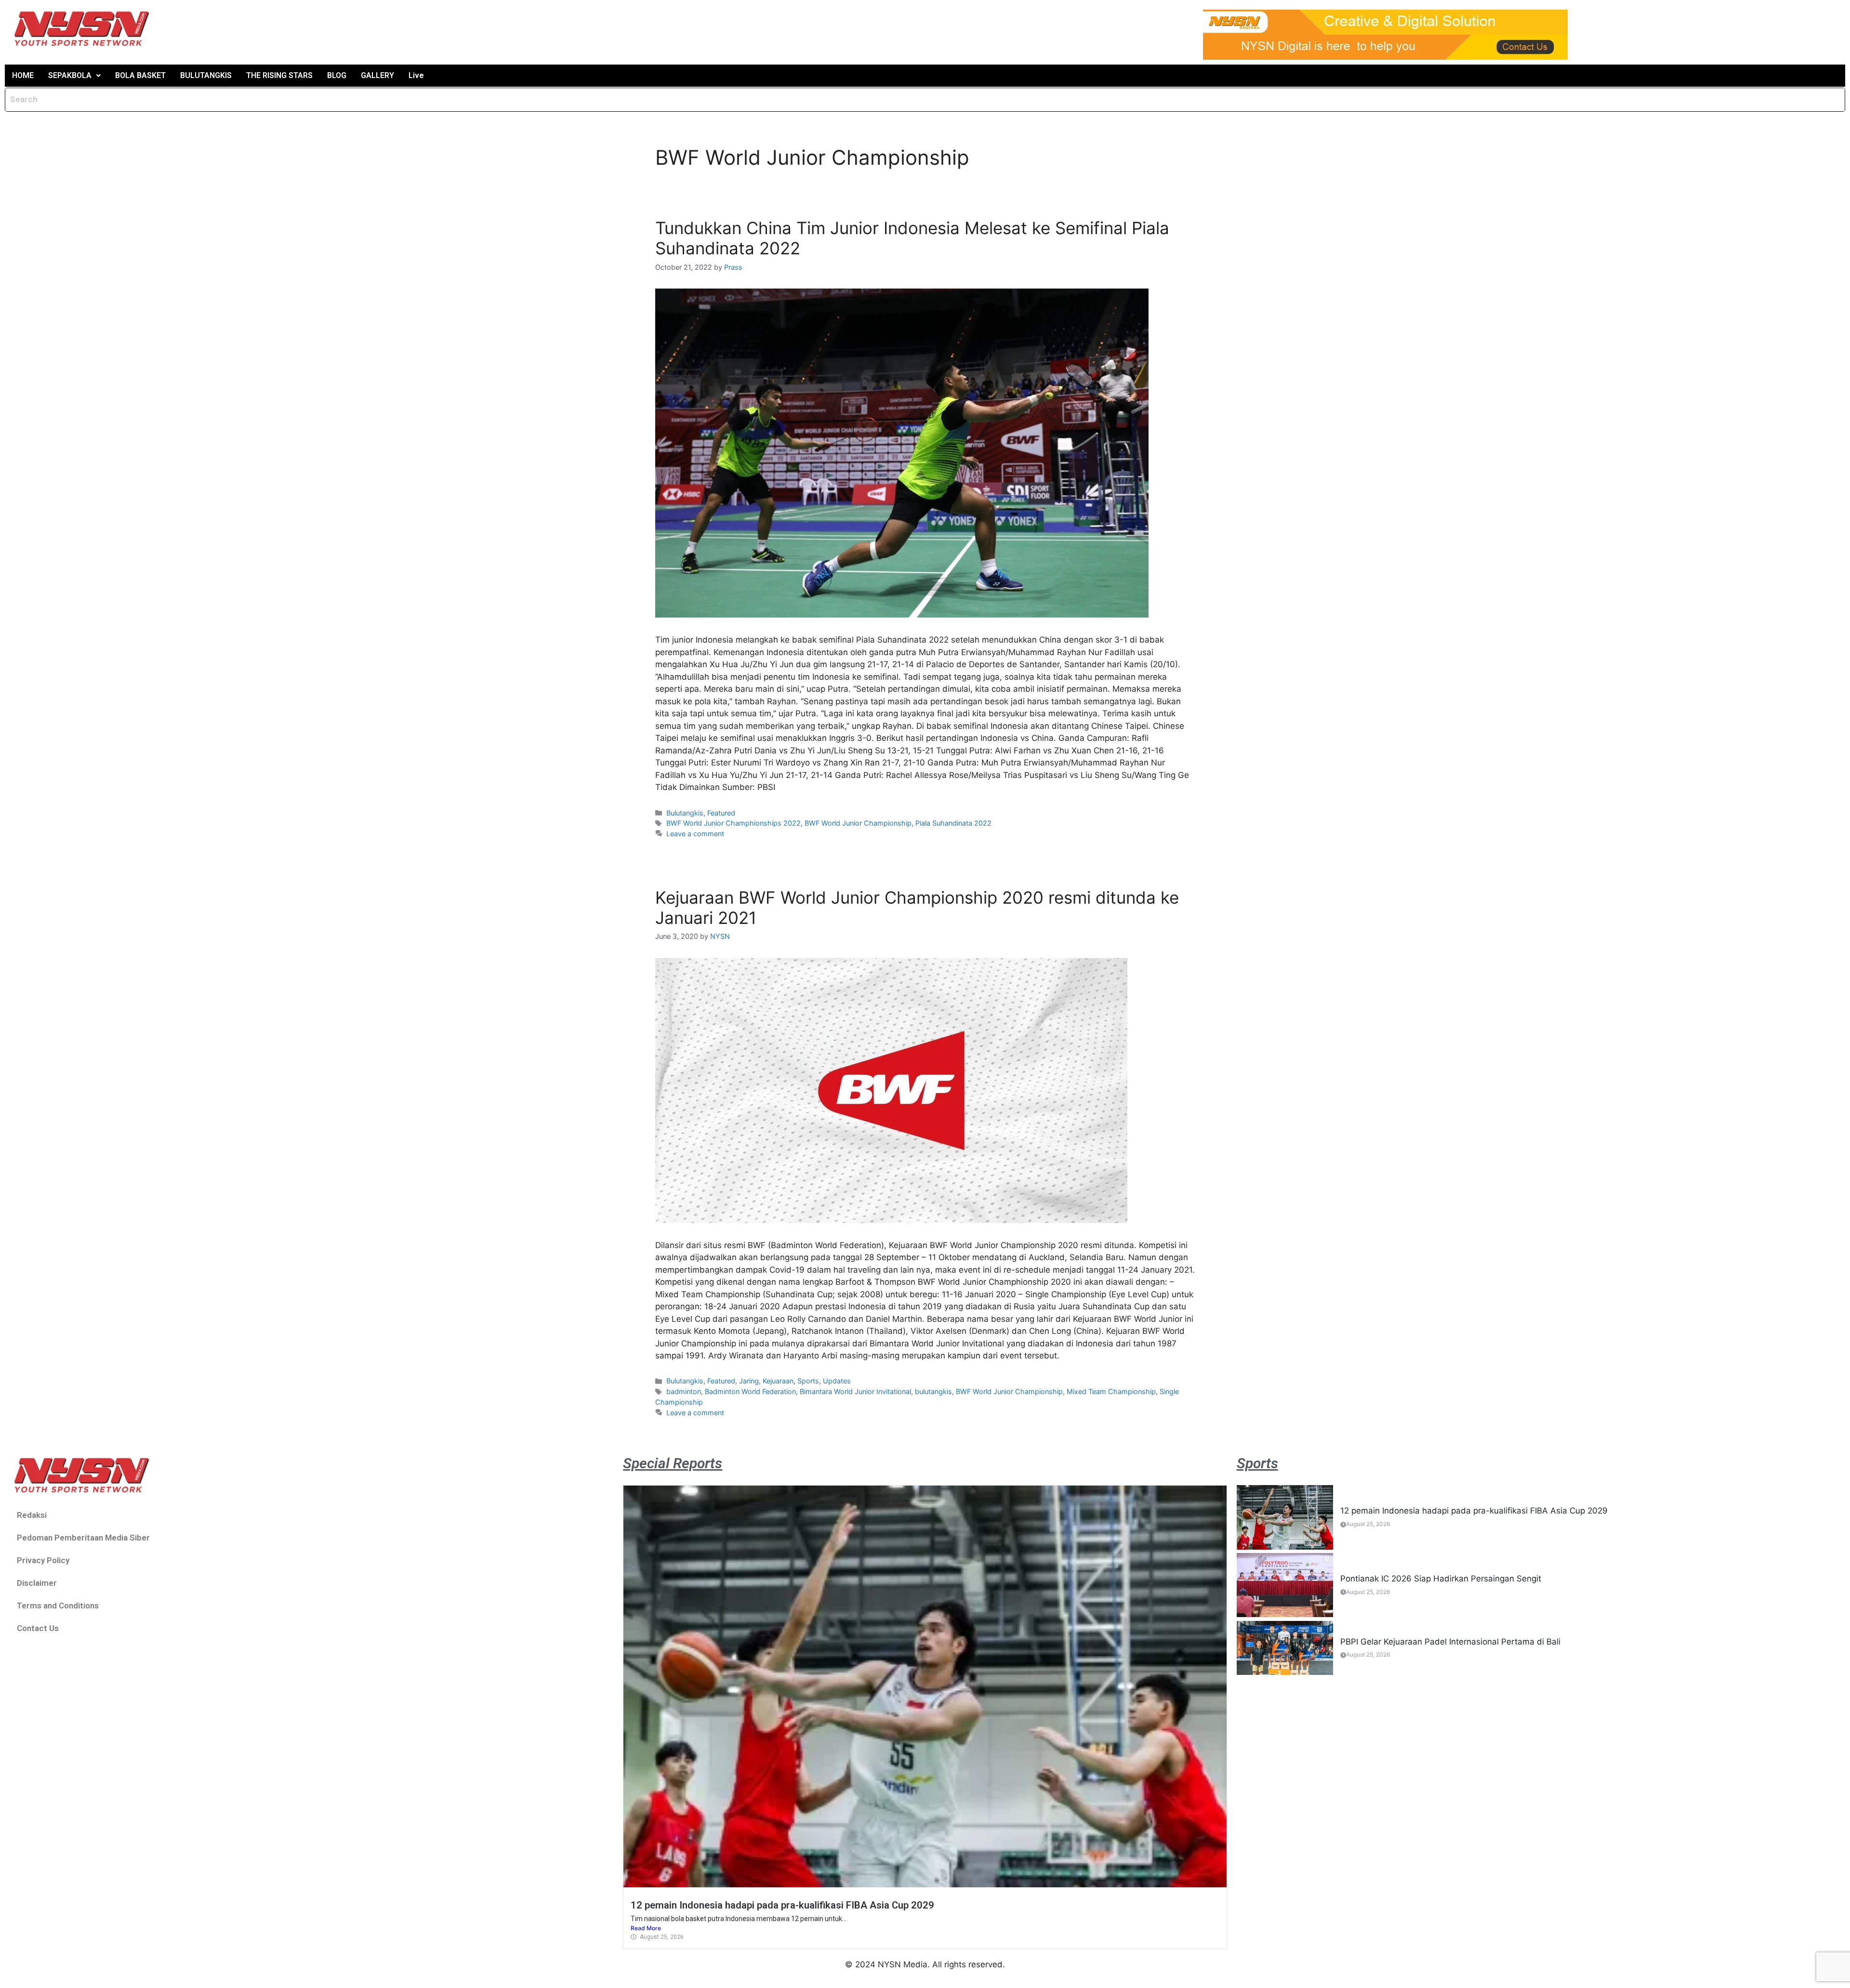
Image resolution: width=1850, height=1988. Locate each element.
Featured (721, 813)
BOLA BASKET (140, 75)
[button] (74, 76)
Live (416, 75)
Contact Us (38, 1628)
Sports (808, 1381)
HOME (23, 75)
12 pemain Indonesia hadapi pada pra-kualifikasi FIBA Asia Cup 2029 (782, 1905)
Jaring (749, 1381)
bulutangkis (933, 1391)
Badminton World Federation (750, 1391)
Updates (837, 1381)
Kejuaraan (778, 1381)
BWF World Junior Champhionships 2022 (733, 823)
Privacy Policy (43, 1560)
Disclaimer (37, 1583)
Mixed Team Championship (1111, 1391)
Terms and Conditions (58, 1606)
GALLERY (377, 75)
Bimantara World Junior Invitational (855, 1391)
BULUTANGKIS (206, 75)
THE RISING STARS (279, 75)
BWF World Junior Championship (858, 823)
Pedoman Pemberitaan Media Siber (83, 1538)
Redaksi (32, 1515)
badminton (684, 1391)
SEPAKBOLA (70, 75)
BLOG (337, 75)
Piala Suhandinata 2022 (953, 823)
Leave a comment (695, 834)
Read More (646, 1928)
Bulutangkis (685, 813)
